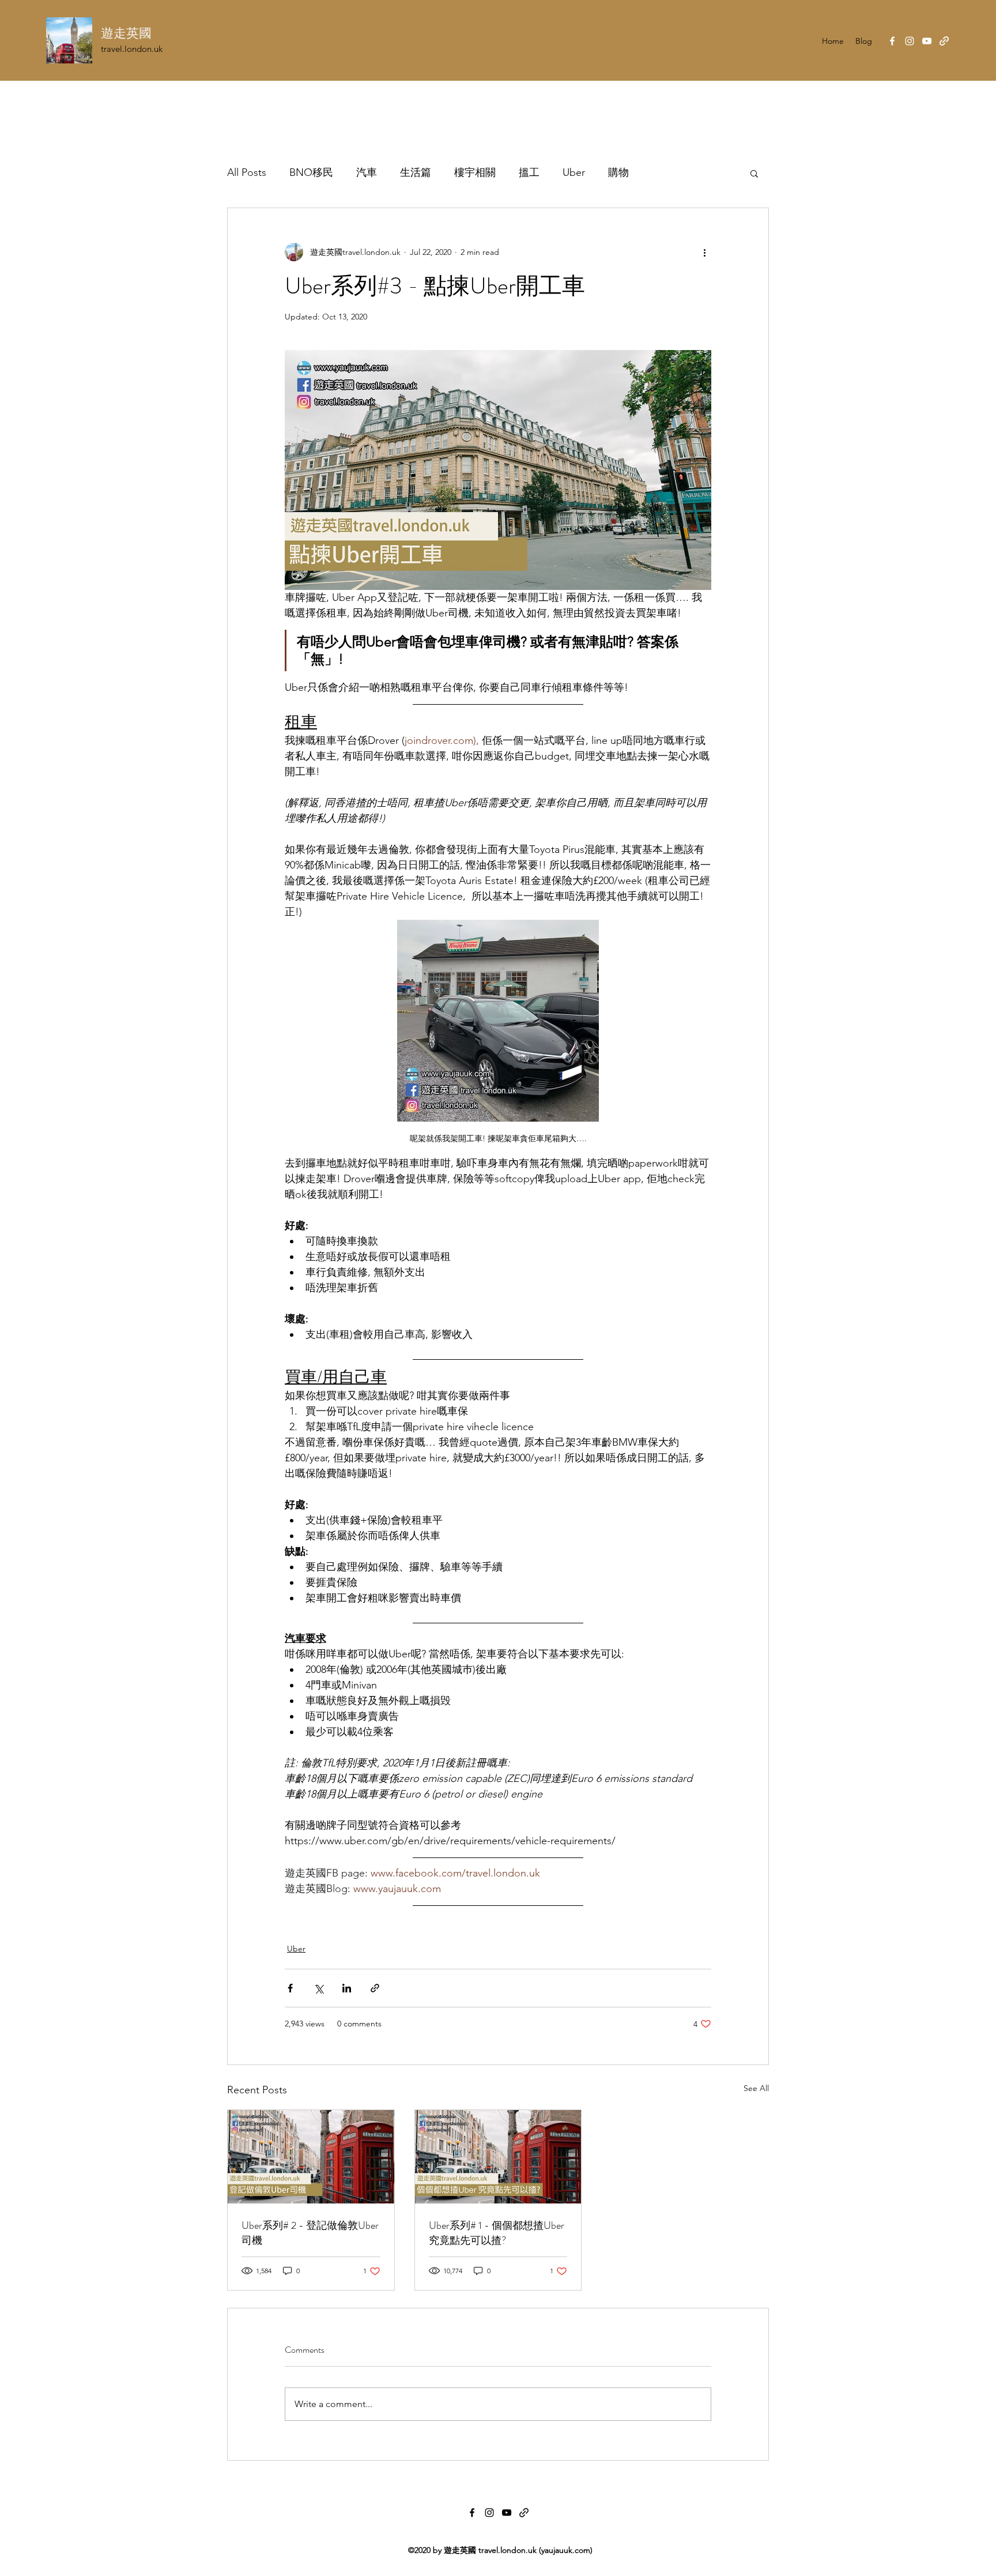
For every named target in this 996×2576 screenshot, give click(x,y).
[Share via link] (375, 1988)
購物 (618, 172)
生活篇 (416, 172)
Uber (574, 172)
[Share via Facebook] (290, 1988)
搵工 (529, 172)
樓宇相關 (475, 172)
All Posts (247, 172)
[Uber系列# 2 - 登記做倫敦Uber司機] (311, 2157)
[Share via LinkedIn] (347, 1988)
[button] (754, 173)
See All (756, 2088)
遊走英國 (126, 33)
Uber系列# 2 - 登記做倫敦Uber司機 (310, 2233)
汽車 (367, 172)
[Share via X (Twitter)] (318, 1988)
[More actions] (704, 252)
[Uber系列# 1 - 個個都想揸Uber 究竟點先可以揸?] (498, 2157)
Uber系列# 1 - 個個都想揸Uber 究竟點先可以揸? (497, 2233)
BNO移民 (311, 172)
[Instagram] (910, 41)
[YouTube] (927, 41)
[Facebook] (892, 41)
